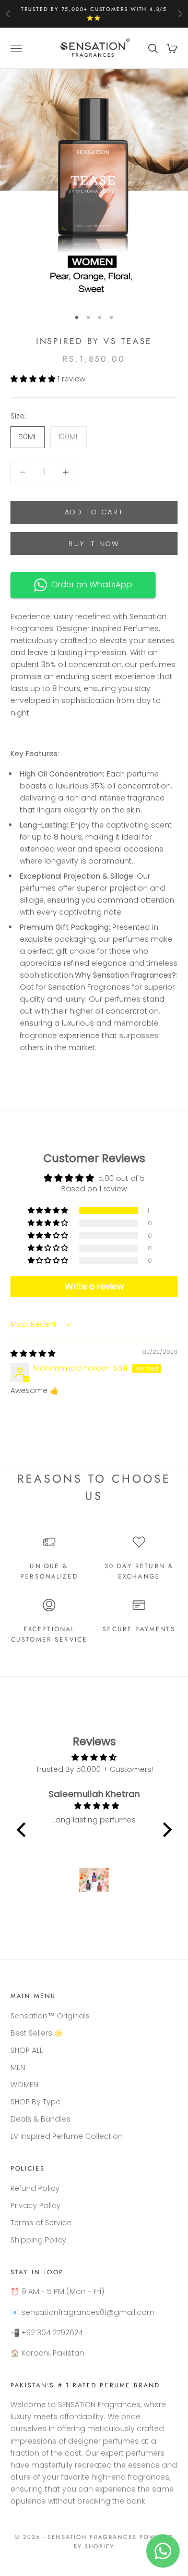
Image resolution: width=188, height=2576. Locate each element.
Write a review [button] (94, 1286)
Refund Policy (35, 2188)
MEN (18, 2067)
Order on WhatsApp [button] (90, 584)
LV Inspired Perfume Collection (67, 2136)
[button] (34, 379)
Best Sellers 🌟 (37, 2033)
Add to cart (94, 512)
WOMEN (24, 2085)
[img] (33, 1353)
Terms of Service (41, 2223)
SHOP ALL (27, 2050)
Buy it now (94, 544)
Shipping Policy (38, 2240)
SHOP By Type (36, 2102)
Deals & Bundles (40, 2119)
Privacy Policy (36, 2205)
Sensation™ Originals (50, 2016)
